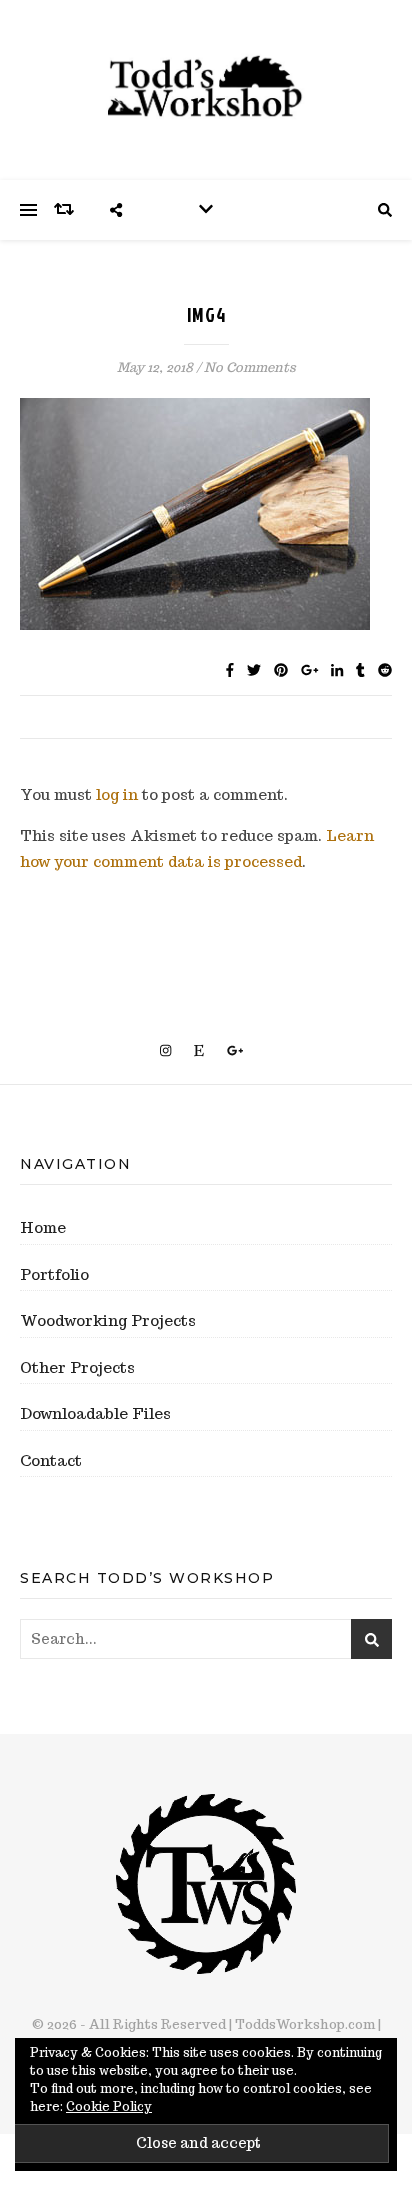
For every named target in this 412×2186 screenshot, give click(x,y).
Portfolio (54, 1274)
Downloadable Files (95, 1413)
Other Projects (77, 1367)
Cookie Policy (109, 2106)
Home (43, 1227)
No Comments (250, 367)
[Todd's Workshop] (206, 86)
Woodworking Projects (108, 1320)
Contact (51, 1460)
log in (117, 794)
